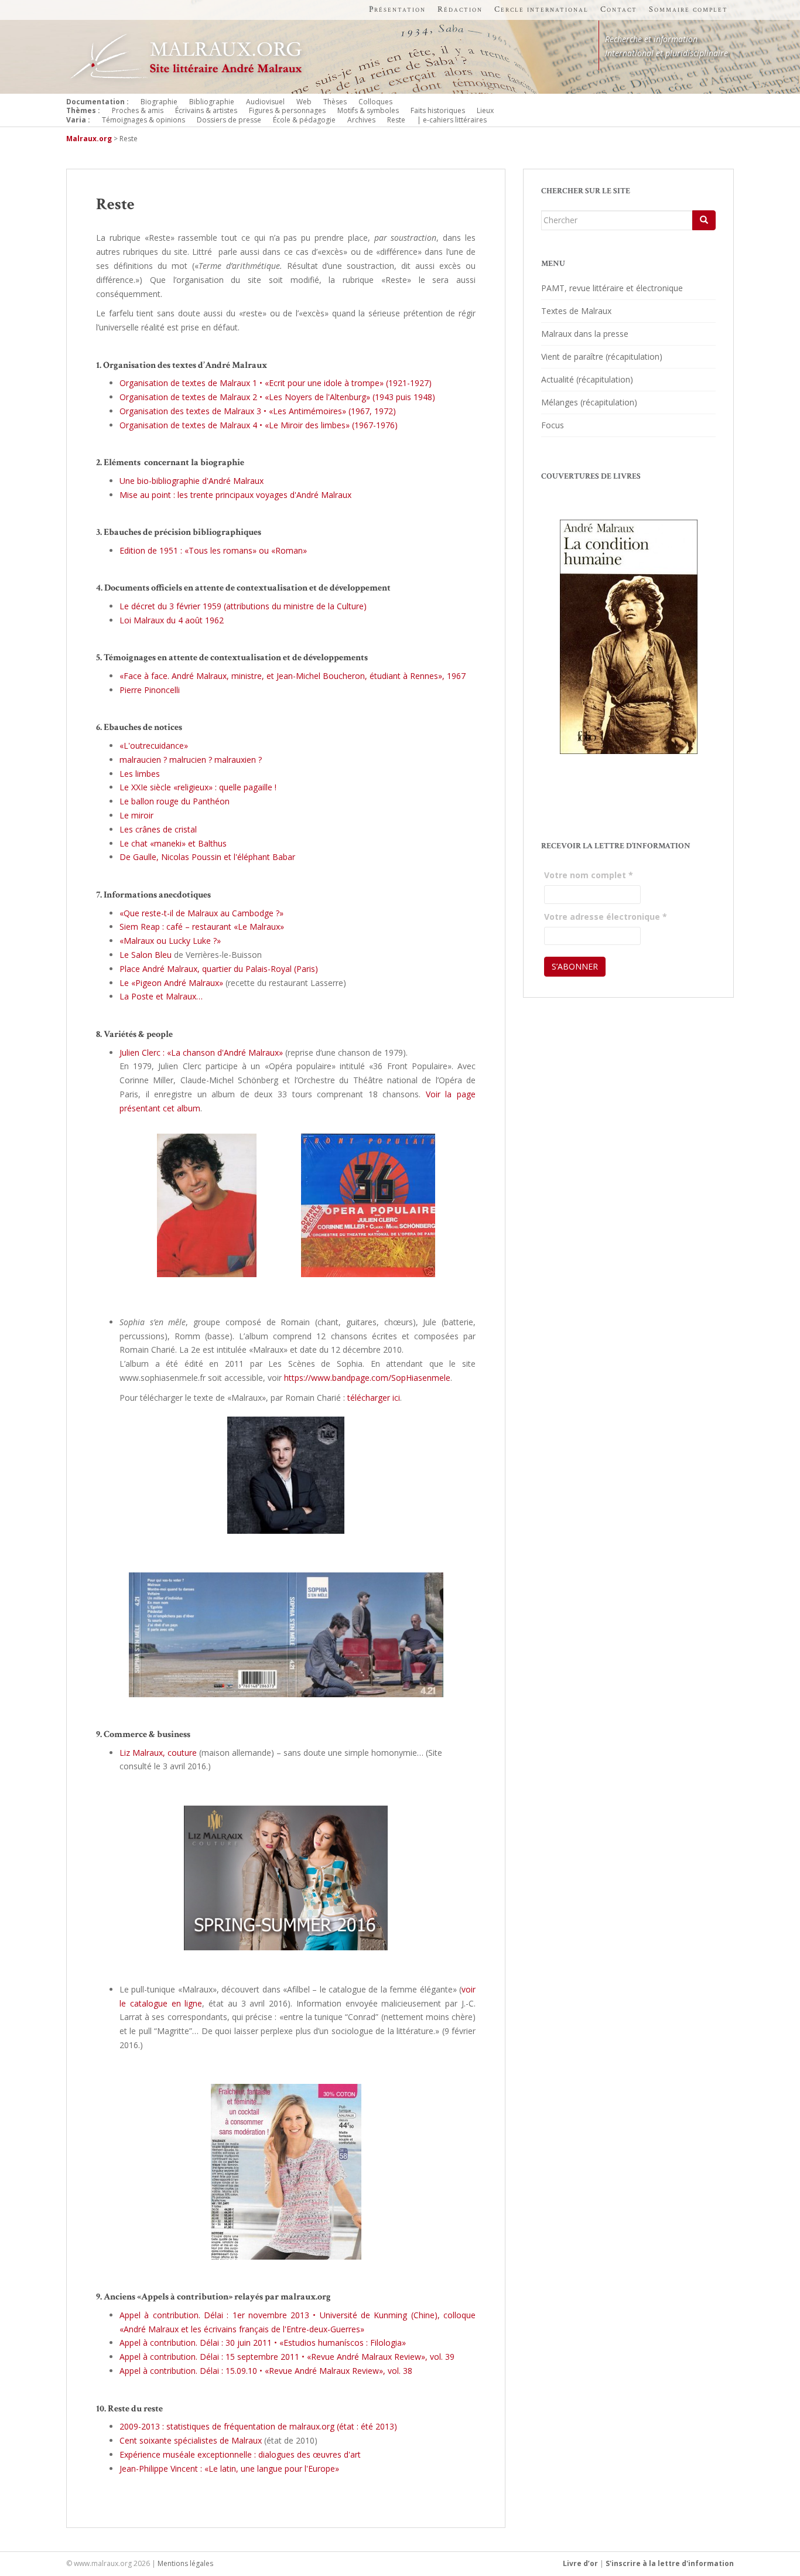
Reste (396, 120)
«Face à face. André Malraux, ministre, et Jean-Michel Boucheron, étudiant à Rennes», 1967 (293, 676)
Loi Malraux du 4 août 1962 (172, 620)
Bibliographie (212, 102)
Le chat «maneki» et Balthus (173, 843)
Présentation (397, 9)
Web (304, 102)
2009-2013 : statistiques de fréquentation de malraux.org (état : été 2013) (258, 2426)
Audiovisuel (265, 102)
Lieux (485, 110)
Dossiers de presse (229, 120)
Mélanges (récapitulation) (589, 402)
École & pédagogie (304, 120)
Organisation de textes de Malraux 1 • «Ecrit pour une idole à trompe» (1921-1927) (276, 383)
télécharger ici (374, 1398)
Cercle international (541, 9)
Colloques (375, 102)
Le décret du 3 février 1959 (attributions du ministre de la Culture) (243, 606)
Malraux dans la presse (585, 334)
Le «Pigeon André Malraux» (171, 983)
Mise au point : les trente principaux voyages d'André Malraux (235, 495)
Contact (619, 9)
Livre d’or (580, 2563)
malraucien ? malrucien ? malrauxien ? (191, 760)
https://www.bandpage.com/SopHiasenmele (367, 1378)
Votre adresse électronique (606, 917)
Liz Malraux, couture (158, 1753)
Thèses (335, 102)
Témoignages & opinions (143, 120)
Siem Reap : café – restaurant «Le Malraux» (202, 927)
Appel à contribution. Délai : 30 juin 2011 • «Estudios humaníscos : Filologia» (263, 2343)
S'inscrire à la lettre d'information (670, 2563)
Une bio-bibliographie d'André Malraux (192, 481)
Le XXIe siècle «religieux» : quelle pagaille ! (198, 787)
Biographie (159, 102)
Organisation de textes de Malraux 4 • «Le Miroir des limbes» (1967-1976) (259, 425)
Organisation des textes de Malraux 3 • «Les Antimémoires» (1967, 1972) (258, 411)
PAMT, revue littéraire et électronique (612, 288)
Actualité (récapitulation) (587, 379)
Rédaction (460, 9)
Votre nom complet (589, 875)
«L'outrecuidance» (154, 745)
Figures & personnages (287, 110)
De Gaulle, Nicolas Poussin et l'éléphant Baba (206, 857)
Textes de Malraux (576, 311)
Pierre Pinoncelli (150, 690)
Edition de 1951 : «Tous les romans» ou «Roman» (213, 550)
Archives (361, 120)
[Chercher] (704, 220)
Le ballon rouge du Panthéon (175, 801)
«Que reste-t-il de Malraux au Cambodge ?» (201, 913)
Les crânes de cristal (158, 829)
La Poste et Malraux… (161, 996)
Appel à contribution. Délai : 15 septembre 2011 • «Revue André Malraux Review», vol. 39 (287, 2357)
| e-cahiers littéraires (452, 120)
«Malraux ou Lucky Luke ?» (170, 941)
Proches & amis (138, 110)
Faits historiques (438, 110)
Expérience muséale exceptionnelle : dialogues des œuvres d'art (240, 2454)
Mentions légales (185, 2563)
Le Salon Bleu (146, 955)
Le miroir (136, 815)
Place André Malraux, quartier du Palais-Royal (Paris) (219, 969)
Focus (553, 425)
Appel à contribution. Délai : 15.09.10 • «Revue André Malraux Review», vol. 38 (266, 2371)
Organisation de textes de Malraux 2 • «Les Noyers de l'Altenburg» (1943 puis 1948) (277, 397)
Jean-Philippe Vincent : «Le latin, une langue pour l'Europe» (229, 2468)
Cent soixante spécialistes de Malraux (191, 2440)
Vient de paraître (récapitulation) (602, 356)
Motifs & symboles (368, 110)
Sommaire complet (688, 9)
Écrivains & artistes (206, 110)
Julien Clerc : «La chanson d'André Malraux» (201, 1052)
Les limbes (140, 774)
